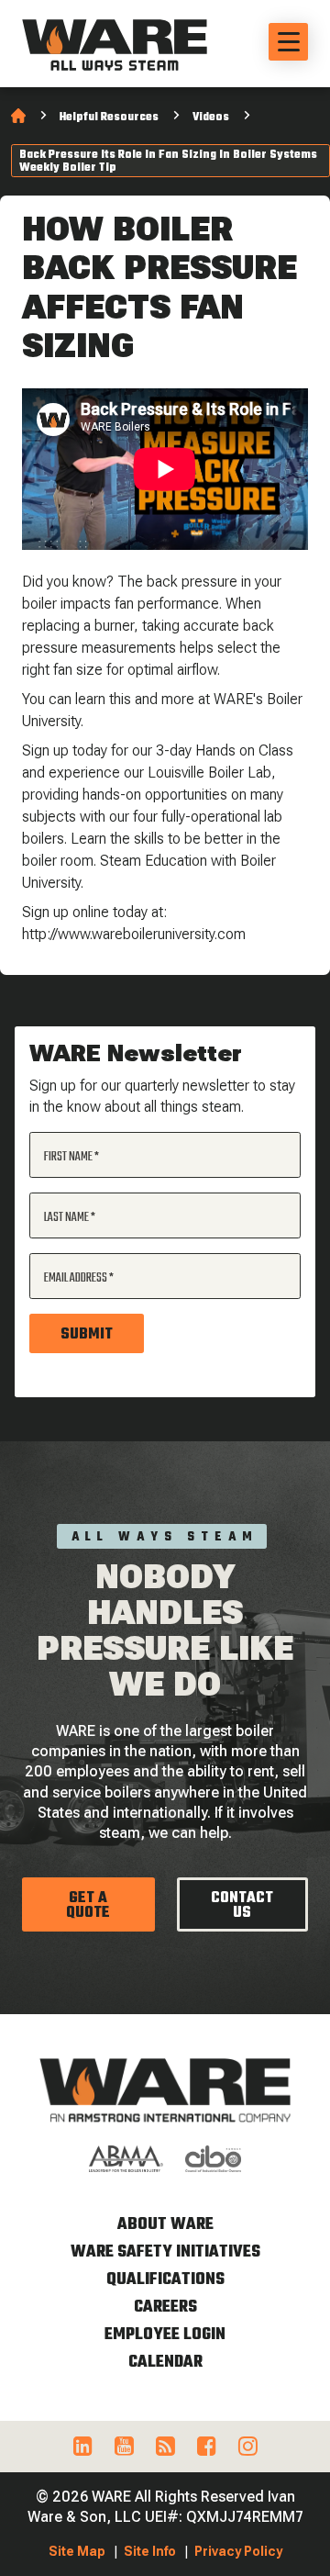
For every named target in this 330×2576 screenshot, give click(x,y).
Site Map (77, 2551)
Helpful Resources (109, 118)
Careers (165, 2307)
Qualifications (165, 2280)
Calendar (165, 2363)
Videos (211, 118)
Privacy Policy (238, 2551)
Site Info (150, 2551)
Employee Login (165, 2335)
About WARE (165, 2225)
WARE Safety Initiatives (165, 2252)
